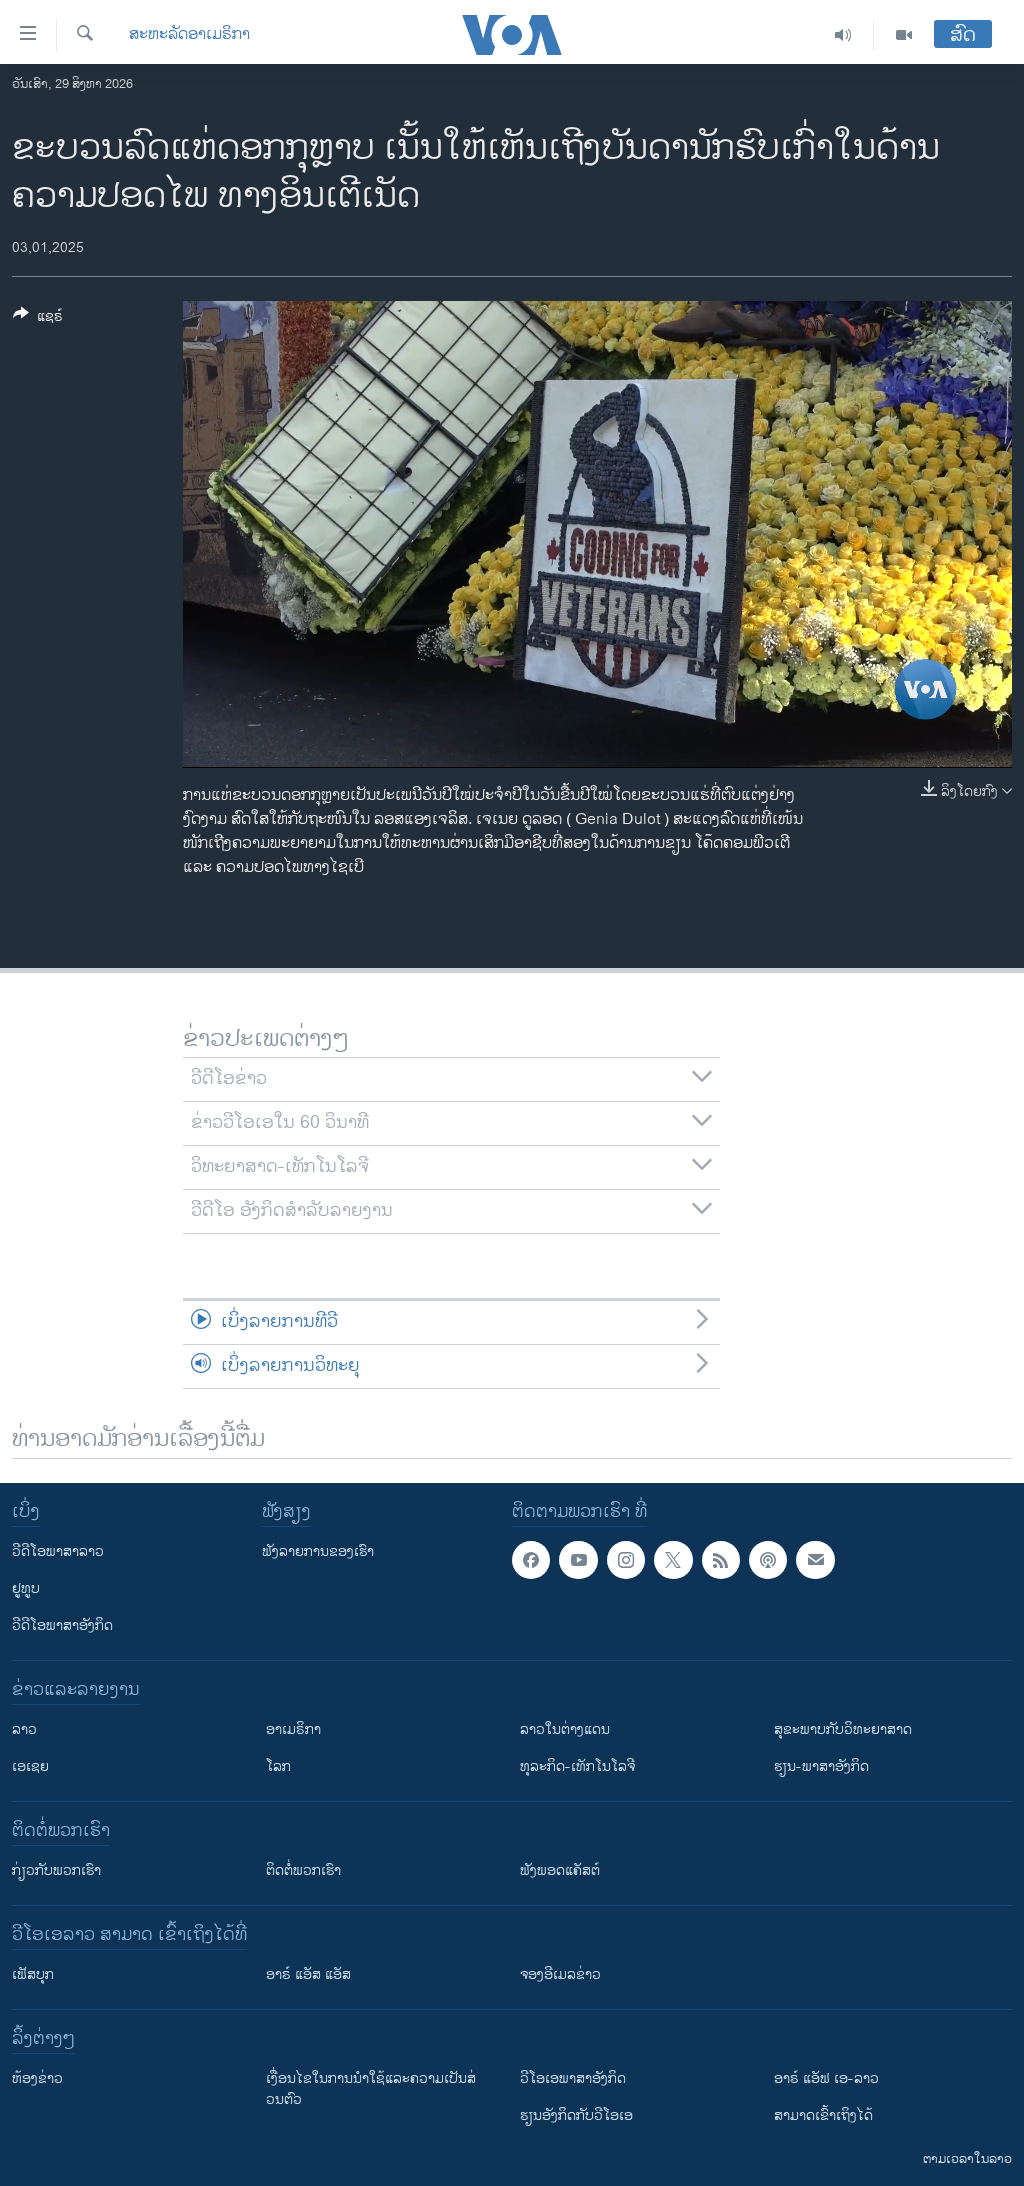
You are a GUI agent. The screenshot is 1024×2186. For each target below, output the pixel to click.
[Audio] (843, 35)
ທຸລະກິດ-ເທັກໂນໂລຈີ (577, 1766)
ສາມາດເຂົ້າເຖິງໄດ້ (823, 2115)
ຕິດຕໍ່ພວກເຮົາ (303, 1870)
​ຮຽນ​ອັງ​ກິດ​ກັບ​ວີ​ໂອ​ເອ (576, 2115)
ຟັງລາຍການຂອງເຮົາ (318, 1551)
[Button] (38, 319)
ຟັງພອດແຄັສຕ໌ (560, 1870)
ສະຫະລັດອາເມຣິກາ (189, 35)
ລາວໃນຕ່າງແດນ (565, 1729)
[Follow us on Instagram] (626, 1560)
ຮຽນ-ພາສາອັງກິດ (821, 1766)
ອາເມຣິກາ (293, 1729)
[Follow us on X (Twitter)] (673, 1560)
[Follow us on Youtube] (578, 1560)
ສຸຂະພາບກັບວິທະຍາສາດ (843, 1729)
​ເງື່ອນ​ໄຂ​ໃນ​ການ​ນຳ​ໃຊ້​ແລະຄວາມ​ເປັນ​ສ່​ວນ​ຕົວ (371, 2089)
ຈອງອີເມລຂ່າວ (560, 1974)
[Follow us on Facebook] (531, 1560)
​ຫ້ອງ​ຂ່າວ (37, 2078)
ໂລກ (278, 1766)
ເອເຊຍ (30, 1766)
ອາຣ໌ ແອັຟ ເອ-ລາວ (826, 2078)
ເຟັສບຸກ (33, 1974)
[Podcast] (768, 1560)
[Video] (904, 35)
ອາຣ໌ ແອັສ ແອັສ (308, 1974)
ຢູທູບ (26, 1588)
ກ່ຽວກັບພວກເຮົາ (56, 1870)
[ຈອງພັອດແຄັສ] (815, 1560)
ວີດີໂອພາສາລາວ (58, 1551)
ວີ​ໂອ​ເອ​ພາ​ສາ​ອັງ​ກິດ (573, 2078)
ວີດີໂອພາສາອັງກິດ (62, 1625)
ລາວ (24, 1729)
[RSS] (721, 1560)
